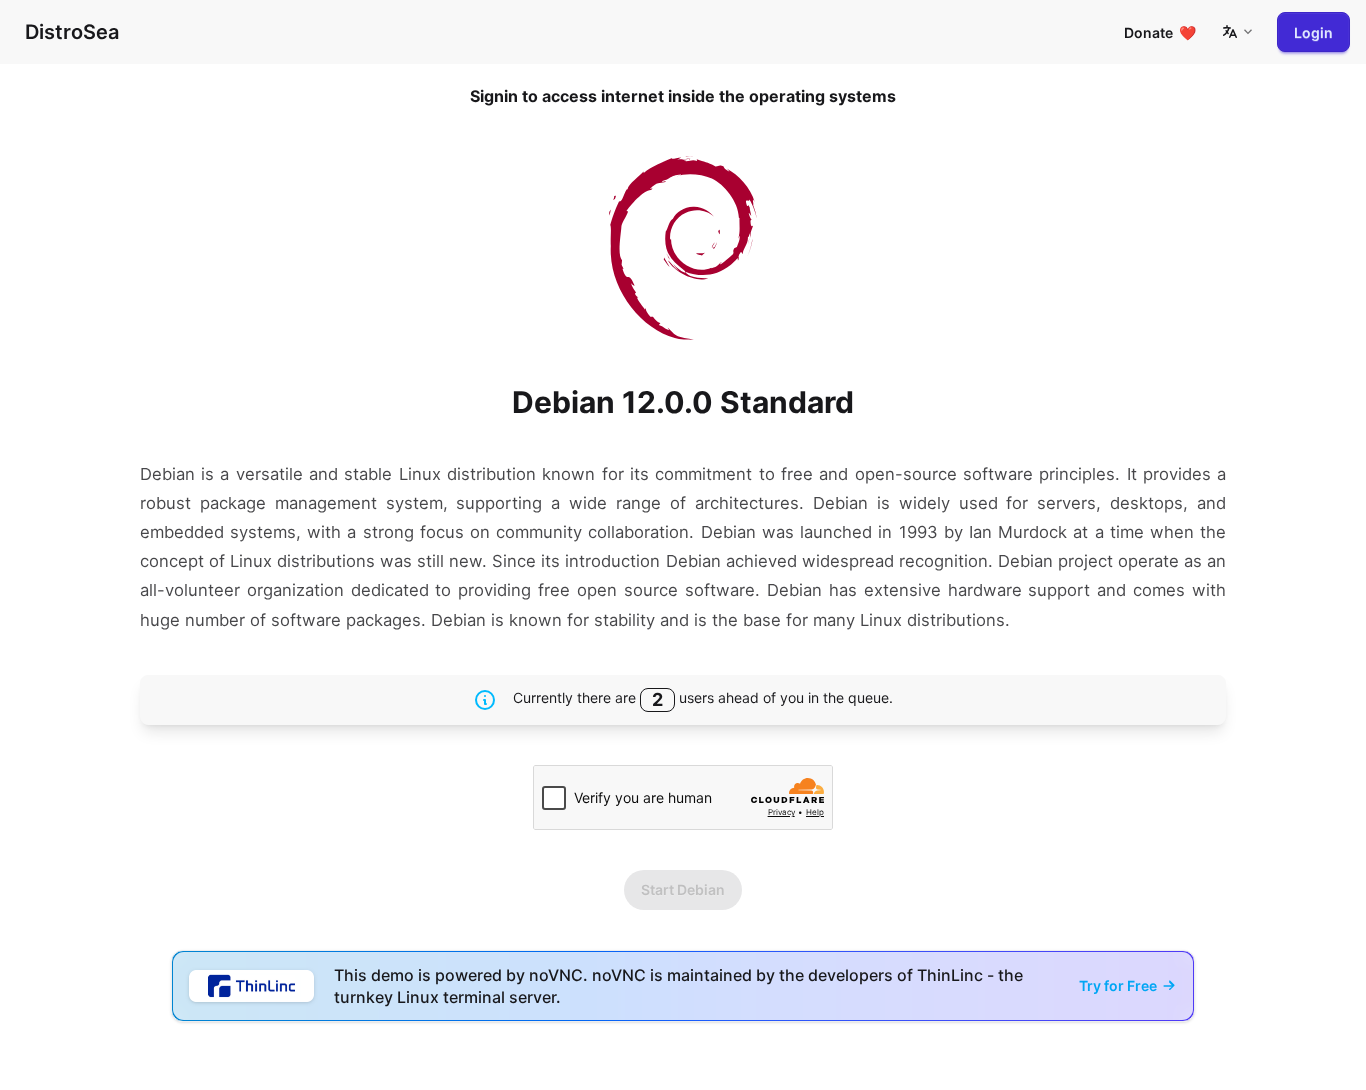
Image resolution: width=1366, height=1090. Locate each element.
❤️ (1160, 32)
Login (1313, 32)
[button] (1237, 32)
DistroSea (72, 32)
